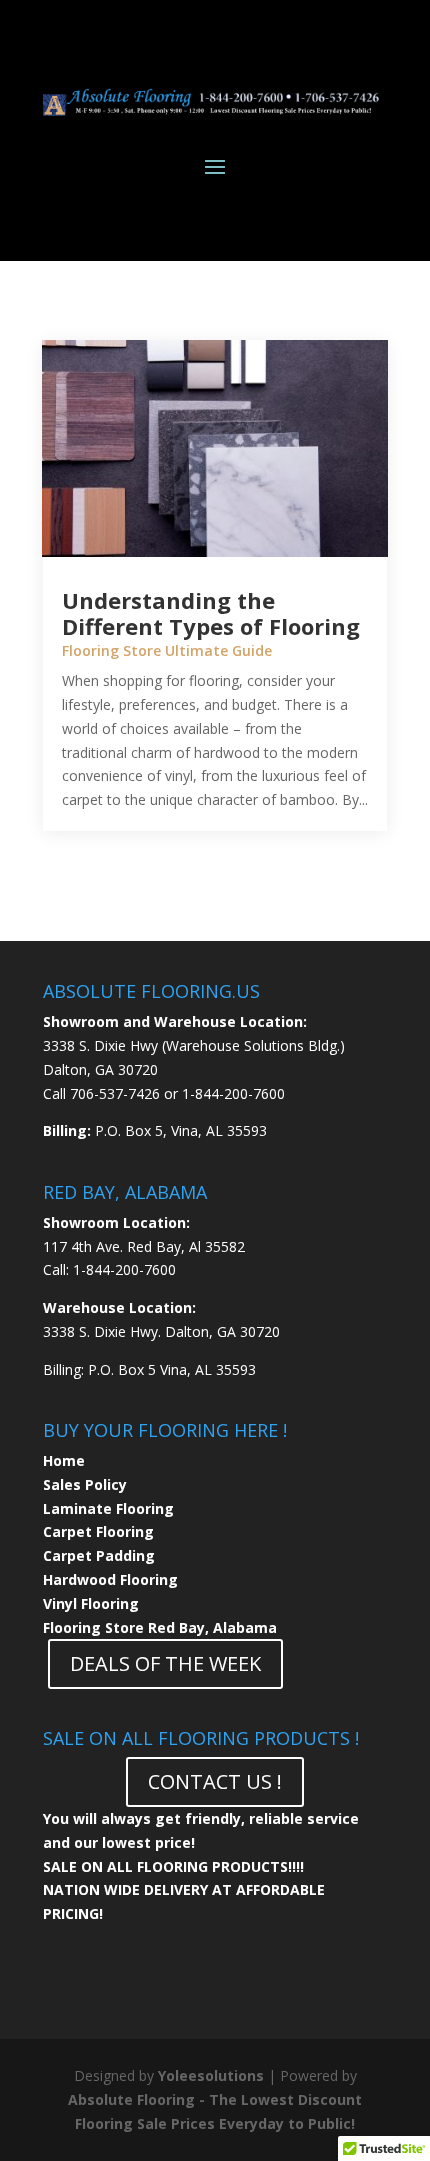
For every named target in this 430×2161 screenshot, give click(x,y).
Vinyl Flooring (91, 1603)
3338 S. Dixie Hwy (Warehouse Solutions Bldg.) (194, 1045)
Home (64, 1460)
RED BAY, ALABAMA (125, 1192)
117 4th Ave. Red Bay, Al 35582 (144, 1246)
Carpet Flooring (98, 1531)
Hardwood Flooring (110, 1579)
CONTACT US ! (215, 1781)
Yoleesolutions (211, 2075)
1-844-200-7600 (233, 1093)
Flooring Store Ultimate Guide (167, 650)
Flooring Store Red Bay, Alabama (160, 1627)
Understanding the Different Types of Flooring (211, 613)
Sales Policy (85, 1484)
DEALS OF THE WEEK (165, 1663)
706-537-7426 (115, 1093)
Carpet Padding (99, 1555)
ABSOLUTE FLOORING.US (151, 991)
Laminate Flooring (108, 1508)
